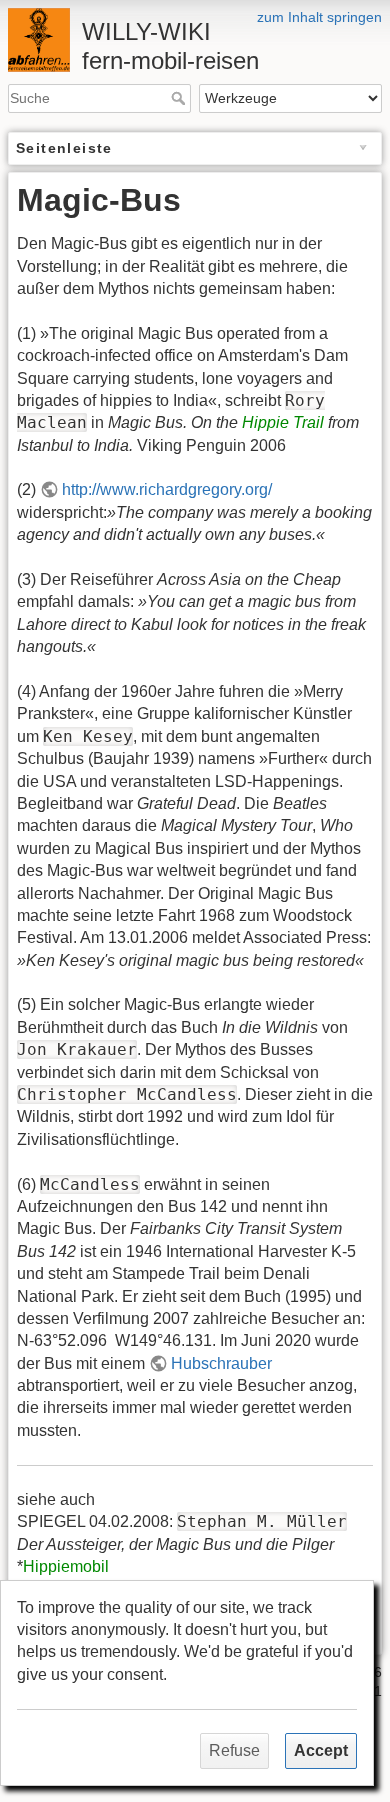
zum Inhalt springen (319, 17)
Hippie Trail (283, 422)
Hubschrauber (221, 1363)
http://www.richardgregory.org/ (167, 489)
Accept (321, 1750)
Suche (180, 98)
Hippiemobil (66, 1566)
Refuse (234, 1750)
